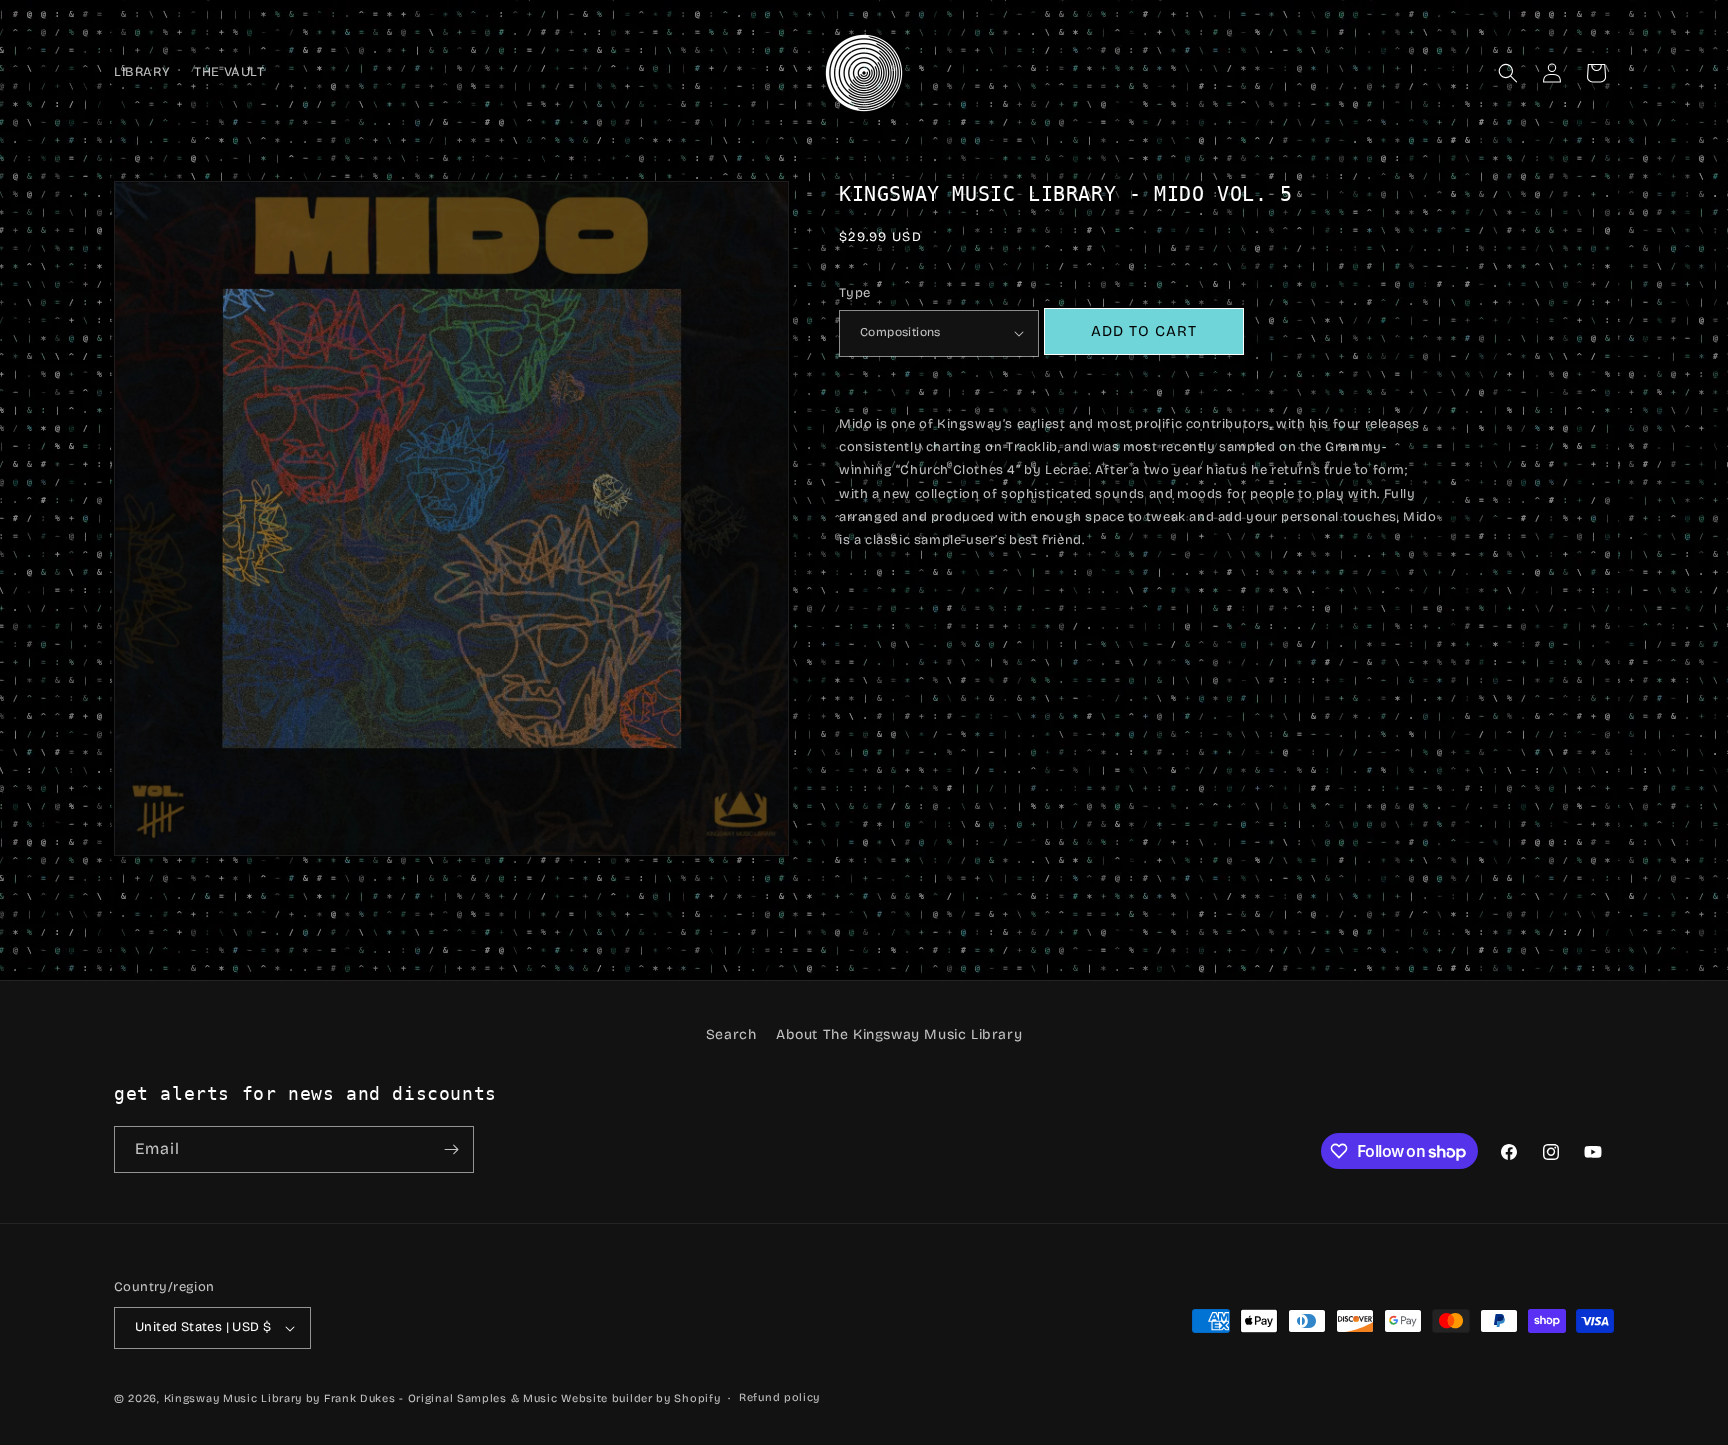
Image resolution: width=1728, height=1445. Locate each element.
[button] (1508, 73)
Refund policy (779, 1397)
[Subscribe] (451, 1149)
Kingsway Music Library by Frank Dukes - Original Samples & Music (361, 1398)
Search (731, 1034)
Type (855, 293)
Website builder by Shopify (640, 1398)
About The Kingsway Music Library (899, 1034)
